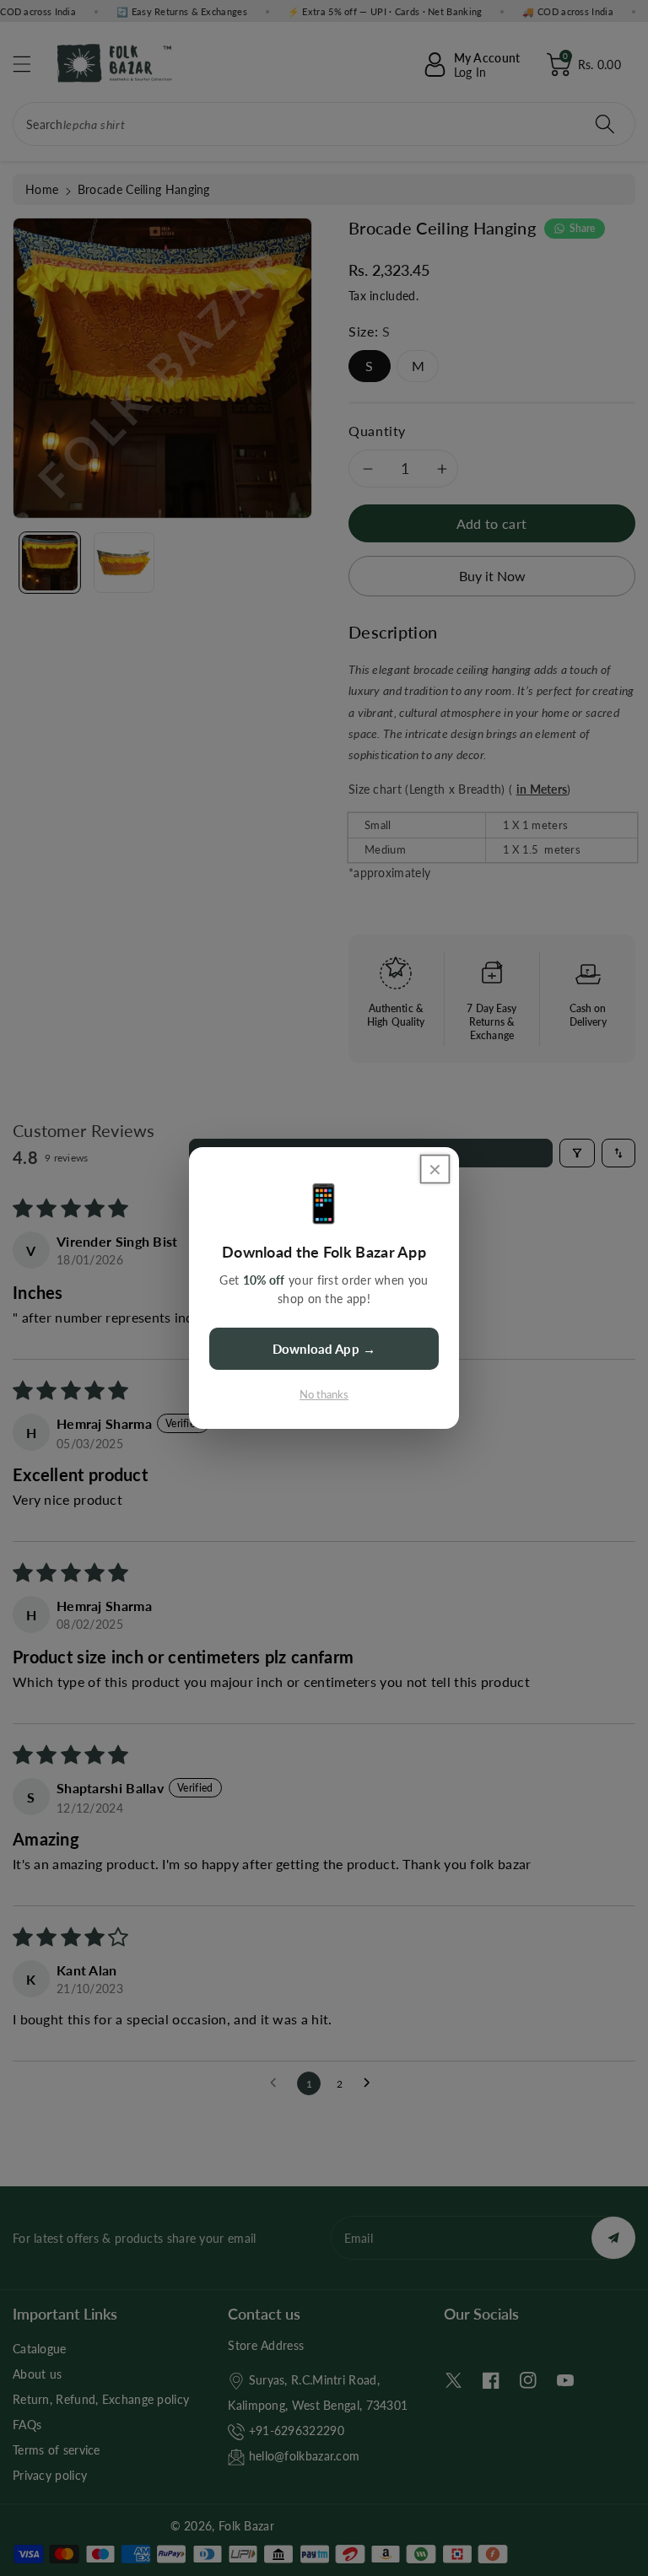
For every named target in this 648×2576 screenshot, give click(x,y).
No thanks (324, 1394)
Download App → (324, 1349)
